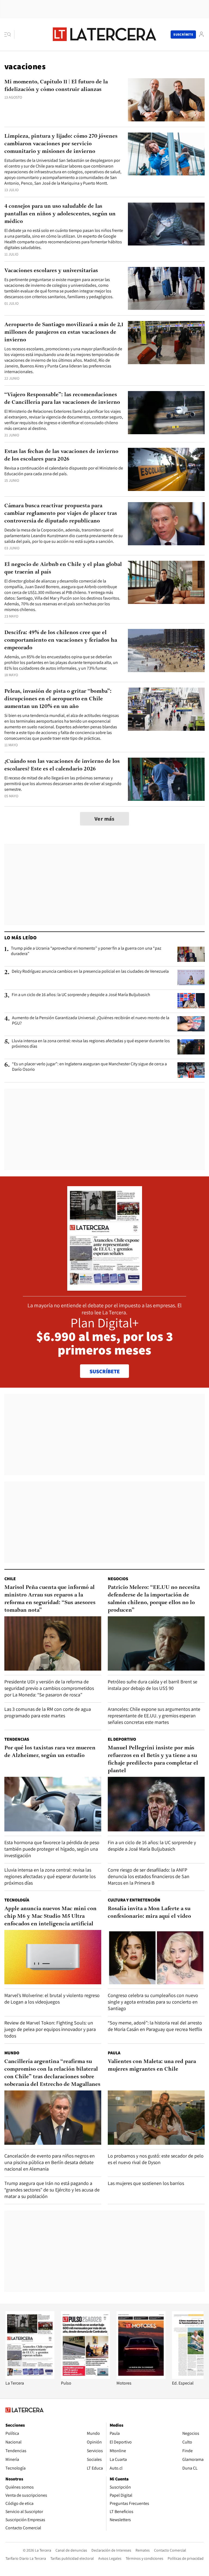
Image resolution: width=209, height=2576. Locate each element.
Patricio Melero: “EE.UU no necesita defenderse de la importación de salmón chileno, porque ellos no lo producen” (154, 1599)
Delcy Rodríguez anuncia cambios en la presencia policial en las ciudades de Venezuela (90, 971)
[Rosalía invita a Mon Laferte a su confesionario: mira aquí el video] (156, 1957)
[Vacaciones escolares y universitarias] (166, 289)
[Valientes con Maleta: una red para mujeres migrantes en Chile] (156, 2118)
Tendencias (17, 1739)
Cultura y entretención (134, 1900)
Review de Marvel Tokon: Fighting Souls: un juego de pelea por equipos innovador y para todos (50, 2029)
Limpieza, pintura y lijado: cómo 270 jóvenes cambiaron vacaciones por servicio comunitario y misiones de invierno (61, 144)
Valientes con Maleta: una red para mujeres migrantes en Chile (152, 2065)
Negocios (118, 1579)
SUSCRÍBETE (105, 1371)
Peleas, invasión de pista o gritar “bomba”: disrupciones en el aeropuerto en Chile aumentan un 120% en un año (58, 699)
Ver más (104, 819)
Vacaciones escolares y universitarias (51, 271)
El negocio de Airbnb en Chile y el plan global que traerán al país (63, 568)
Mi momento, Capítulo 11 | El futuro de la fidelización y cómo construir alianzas (56, 86)
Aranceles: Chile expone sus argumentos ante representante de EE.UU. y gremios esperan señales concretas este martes (154, 1716)
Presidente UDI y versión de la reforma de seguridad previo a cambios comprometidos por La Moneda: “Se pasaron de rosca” (49, 1688)
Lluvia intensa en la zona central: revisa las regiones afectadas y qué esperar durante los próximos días (91, 1044)
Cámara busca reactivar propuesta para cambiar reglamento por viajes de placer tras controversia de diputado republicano (61, 514)
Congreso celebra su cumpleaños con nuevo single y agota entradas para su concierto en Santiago (153, 2002)
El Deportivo (122, 1739)
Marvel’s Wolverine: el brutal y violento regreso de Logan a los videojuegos (52, 1999)
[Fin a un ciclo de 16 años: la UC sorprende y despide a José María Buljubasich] (191, 1001)
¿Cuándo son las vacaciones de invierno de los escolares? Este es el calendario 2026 (62, 765)
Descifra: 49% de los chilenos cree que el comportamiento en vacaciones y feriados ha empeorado (61, 640)
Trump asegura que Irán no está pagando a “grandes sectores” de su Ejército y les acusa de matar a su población (52, 2190)
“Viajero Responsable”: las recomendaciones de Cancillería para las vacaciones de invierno (62, 399)
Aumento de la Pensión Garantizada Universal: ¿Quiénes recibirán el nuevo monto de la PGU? (91, 1021)
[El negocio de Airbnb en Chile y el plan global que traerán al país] (166, 582)
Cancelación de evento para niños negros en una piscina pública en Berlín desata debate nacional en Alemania (50, 2162)
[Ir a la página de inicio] (104, 34)
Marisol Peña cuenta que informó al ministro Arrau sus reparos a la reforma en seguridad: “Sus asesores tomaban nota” (50, 1599)
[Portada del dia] (105, 1288)
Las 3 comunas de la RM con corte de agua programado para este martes (48, 1712)
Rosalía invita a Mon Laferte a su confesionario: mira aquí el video (149, 1913)
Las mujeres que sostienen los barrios (146, 2183)
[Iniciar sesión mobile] (201, 34)
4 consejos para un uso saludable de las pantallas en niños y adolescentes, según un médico (60, 214)
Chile (10, 1579)
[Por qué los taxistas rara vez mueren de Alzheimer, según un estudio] (53, 1804)
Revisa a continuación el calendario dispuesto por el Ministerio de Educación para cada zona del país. (64, 471)
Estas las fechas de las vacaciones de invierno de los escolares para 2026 (61, 455)
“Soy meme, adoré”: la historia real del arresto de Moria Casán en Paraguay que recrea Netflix (155, 2026)
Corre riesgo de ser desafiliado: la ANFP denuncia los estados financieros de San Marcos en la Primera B (149, 1876)
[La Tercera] (30, 2377)
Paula (114, 2053)
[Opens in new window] (141, 2377)
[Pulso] (85, 2377)
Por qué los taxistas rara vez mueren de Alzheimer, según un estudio (50, 1752)
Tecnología (17, 1900)
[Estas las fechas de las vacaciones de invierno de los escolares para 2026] (166, 469)
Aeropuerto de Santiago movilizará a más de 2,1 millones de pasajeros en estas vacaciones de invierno (64, 332)
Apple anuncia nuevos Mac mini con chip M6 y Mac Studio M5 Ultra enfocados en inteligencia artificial (50, 1916)
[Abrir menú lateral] (9, 34)
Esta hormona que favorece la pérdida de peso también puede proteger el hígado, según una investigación (52, 1849)
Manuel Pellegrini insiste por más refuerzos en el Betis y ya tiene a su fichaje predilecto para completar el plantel (153, 1759)
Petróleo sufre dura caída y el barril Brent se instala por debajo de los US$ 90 (153, 1685)
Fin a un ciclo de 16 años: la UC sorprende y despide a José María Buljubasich (81, 995)
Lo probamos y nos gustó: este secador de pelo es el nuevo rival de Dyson (156, 2159)
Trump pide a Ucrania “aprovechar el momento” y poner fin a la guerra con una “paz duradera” (86, 951)
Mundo (12, 2053)
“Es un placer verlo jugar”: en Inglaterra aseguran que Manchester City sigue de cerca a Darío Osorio (89, 1067)
